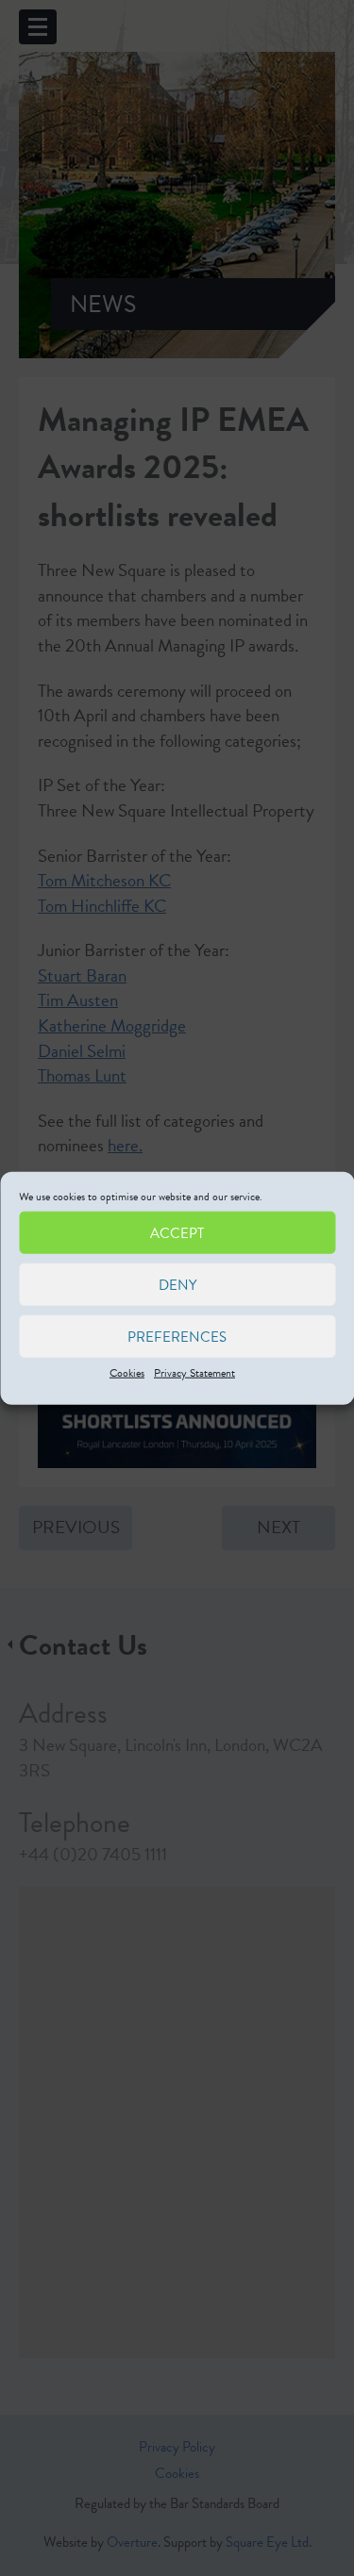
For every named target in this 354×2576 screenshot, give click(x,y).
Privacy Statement (194, 1373)
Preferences (177, 1336)
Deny (177, 1284)
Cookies (127, 1373)
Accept (177, 1232)
